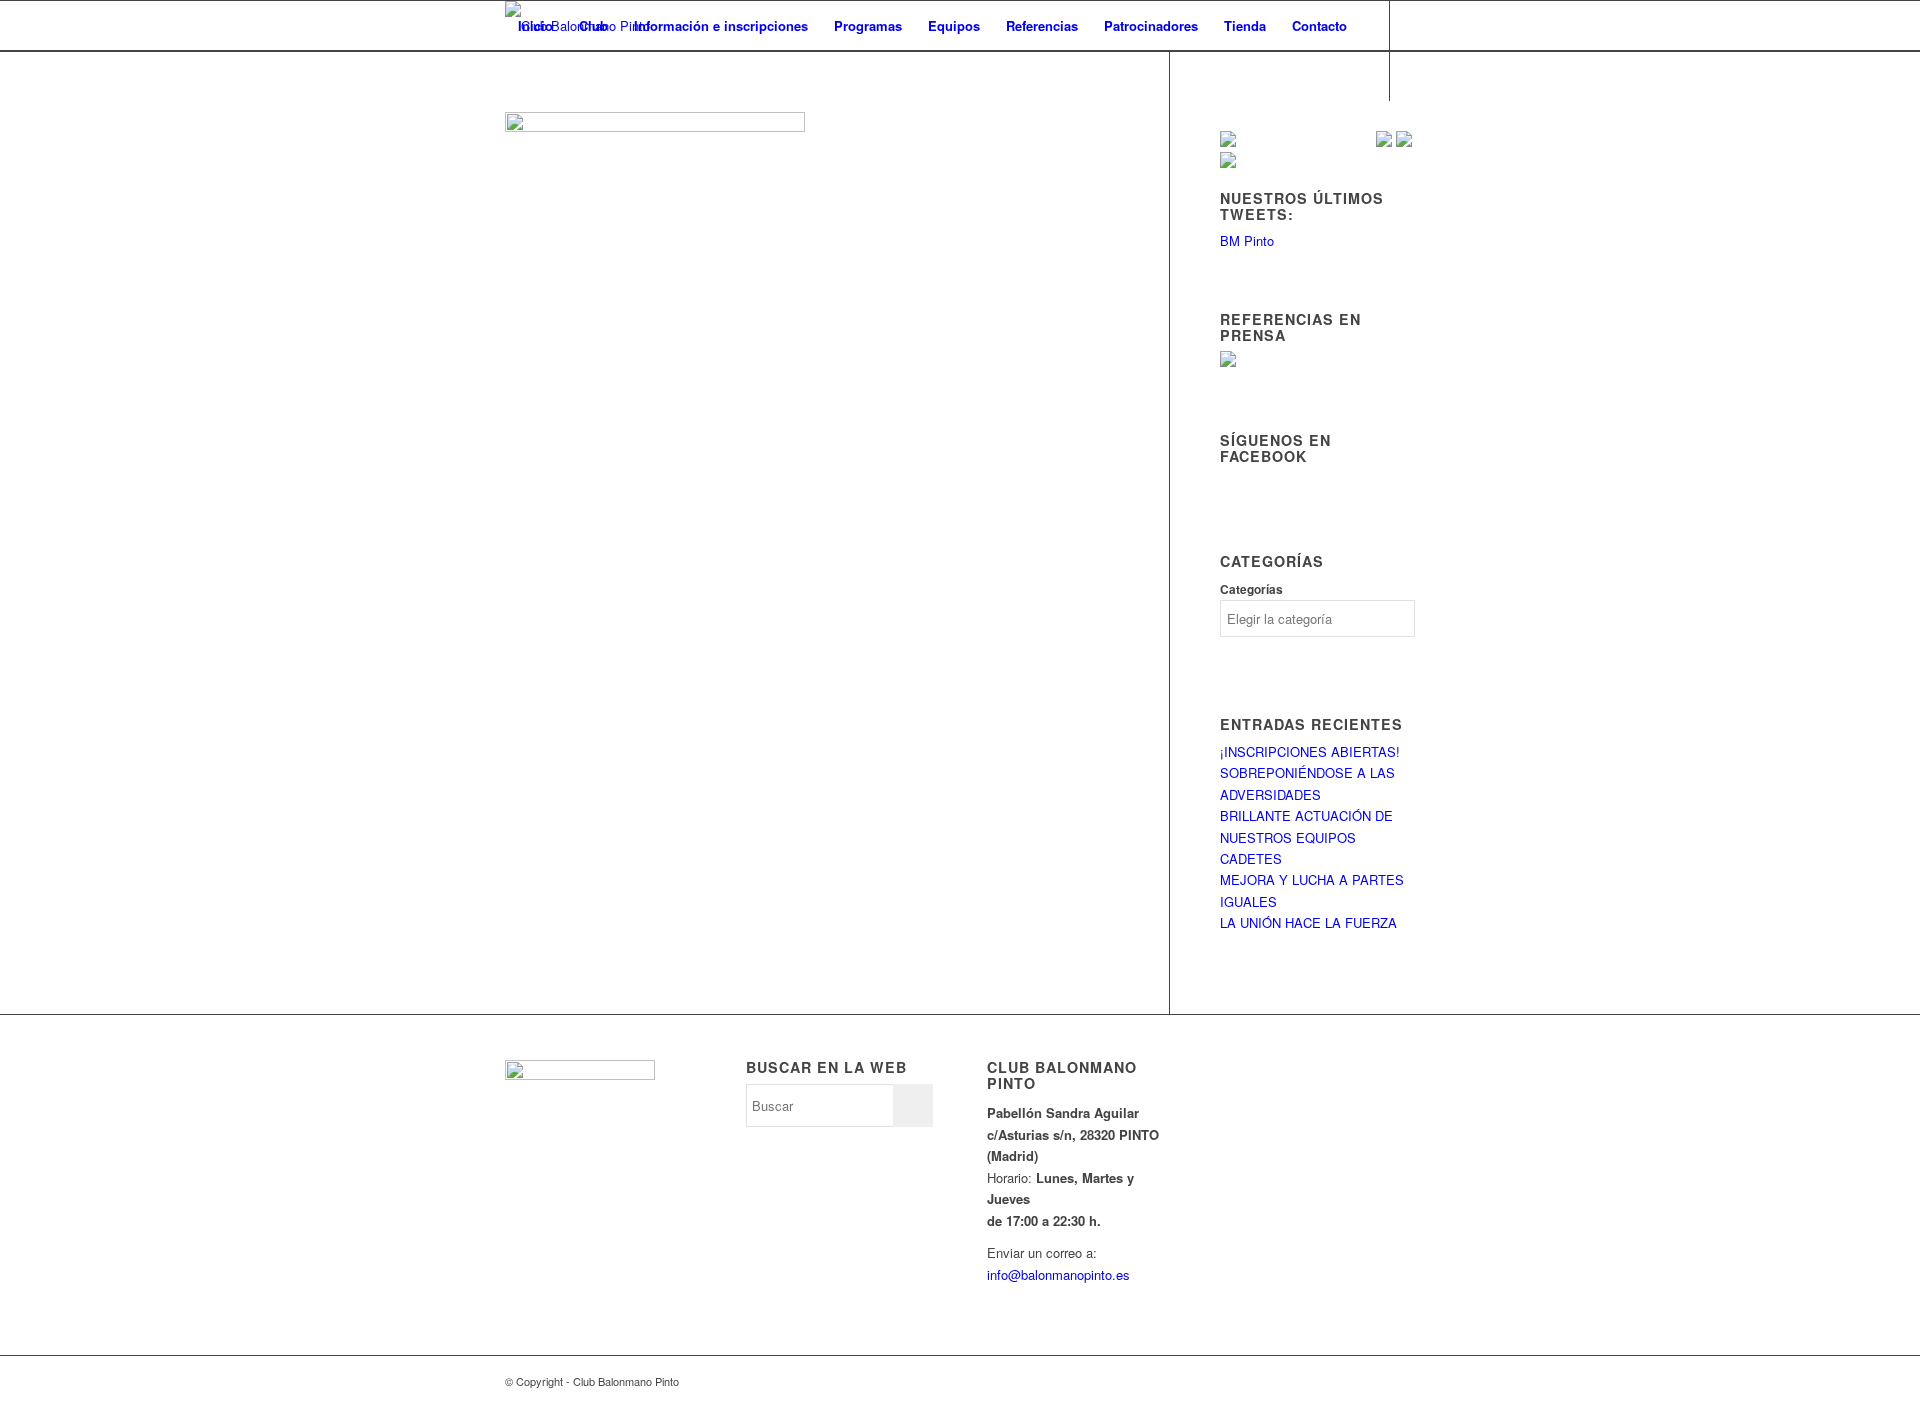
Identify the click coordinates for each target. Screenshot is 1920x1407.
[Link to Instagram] (571, 125)
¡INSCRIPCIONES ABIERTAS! (1310, 751)
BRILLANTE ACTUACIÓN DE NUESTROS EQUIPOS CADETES (1306, 837)
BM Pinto (1247, 240)
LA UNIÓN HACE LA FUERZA (1308, 922)
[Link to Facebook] (541, 125)
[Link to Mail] (601, 125)
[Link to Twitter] (511, 125)
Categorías (1251, 589)
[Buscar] (524, 76)
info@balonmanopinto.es (1058, 1274)
